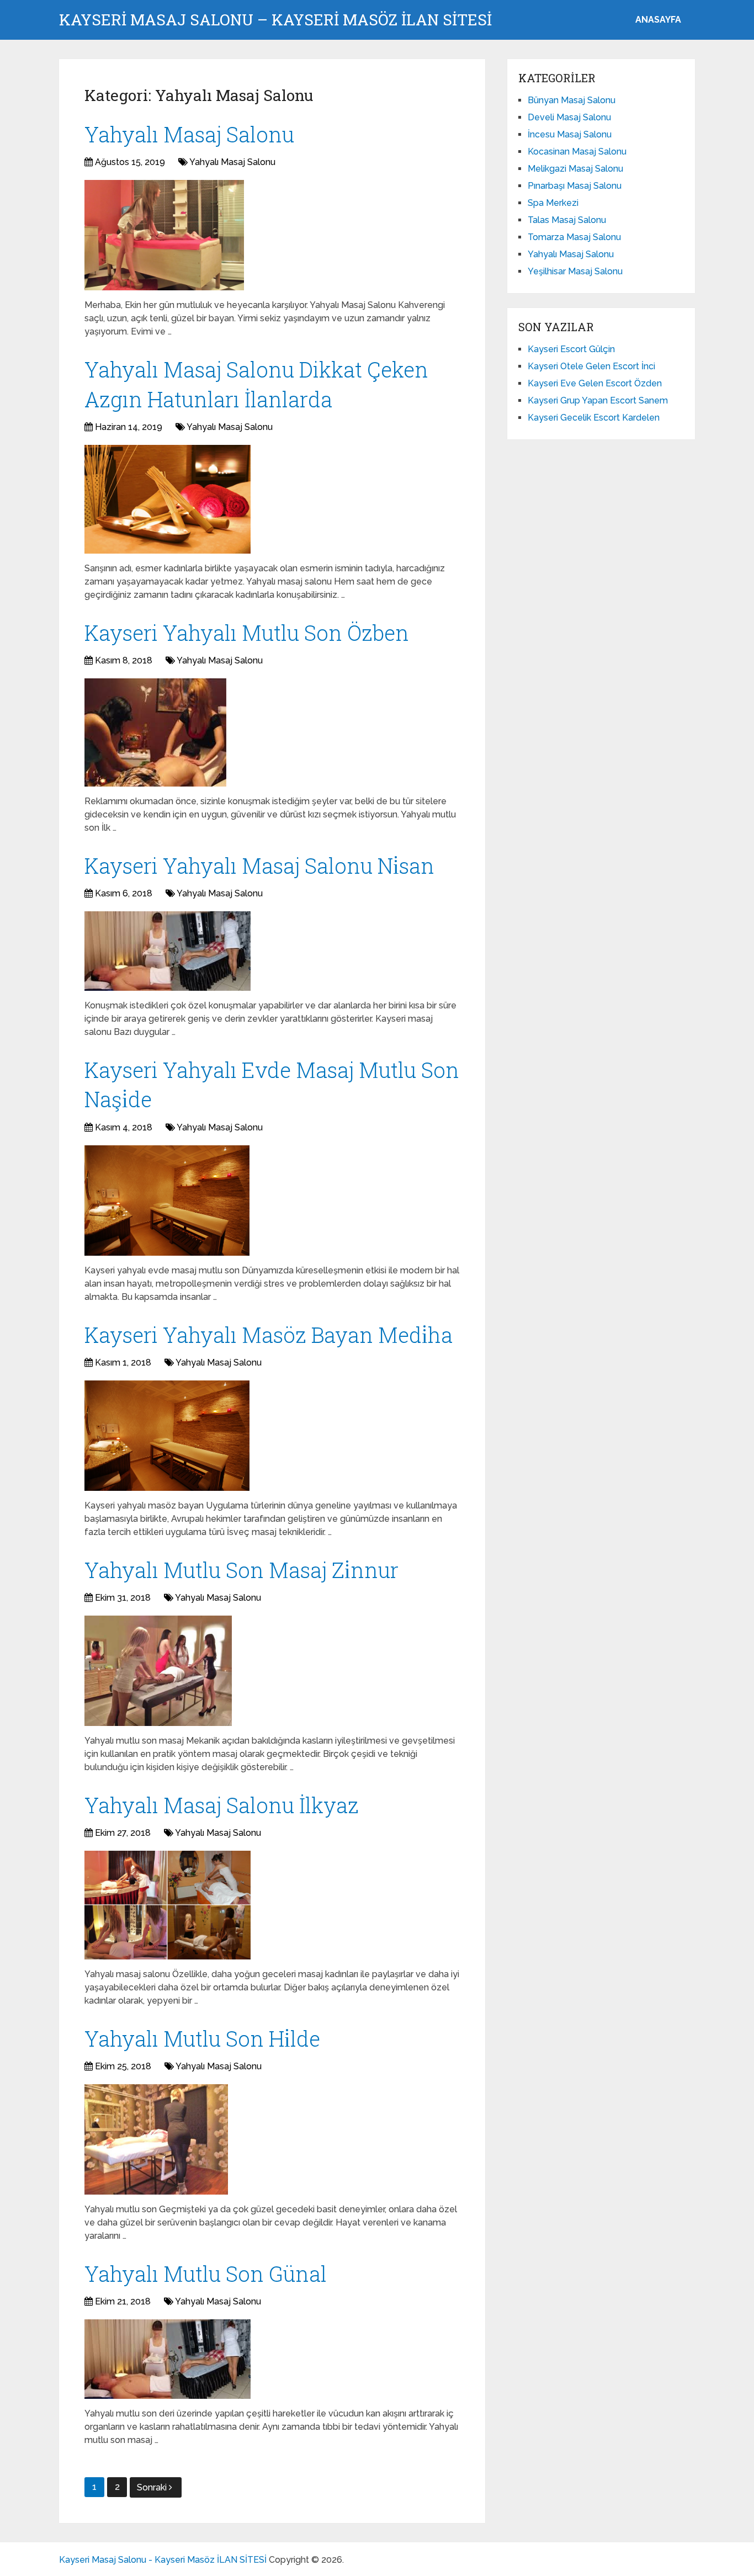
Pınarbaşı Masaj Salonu (575, 186)
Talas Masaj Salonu (567, 220)
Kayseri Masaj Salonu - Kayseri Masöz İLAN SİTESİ (163, 2560)
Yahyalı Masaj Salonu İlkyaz (222, 1805)
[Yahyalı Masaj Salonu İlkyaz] (168, 1905)
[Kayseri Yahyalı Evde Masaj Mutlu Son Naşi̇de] (167, 1201)
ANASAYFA (658, 20)
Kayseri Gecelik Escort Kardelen (594, 418)
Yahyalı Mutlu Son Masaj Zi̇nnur (241, 1570)
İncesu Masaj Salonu (570, 134)
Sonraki (153, 2487)
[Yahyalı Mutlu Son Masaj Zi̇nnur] (158, 1671)
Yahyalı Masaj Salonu (189, 134)
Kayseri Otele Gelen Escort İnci (591, 366)
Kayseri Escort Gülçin (571, 349)
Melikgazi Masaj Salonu (575, 169)
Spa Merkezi (553, 203)
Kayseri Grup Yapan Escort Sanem (598, 400)
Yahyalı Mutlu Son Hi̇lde (202, 2038)
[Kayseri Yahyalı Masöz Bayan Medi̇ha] (167, 1436)
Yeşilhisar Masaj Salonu (575, 271)
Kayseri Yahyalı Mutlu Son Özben (247, 633)
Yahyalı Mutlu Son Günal (206, 2274)
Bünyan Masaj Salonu (572, 100)
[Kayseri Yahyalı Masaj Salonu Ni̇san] (168, 951)
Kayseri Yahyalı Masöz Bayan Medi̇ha (269, 1335)
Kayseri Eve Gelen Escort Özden (595, 383)
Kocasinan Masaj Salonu (577, 152)
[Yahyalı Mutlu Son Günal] (168, 2359)
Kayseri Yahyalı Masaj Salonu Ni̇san (259, 865)
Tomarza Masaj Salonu (574, 237)
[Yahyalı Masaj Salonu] (164, 235)
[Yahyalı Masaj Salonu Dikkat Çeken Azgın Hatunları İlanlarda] (168, 499)
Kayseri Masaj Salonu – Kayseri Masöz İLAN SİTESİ (275, 20)
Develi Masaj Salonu (569, 117)
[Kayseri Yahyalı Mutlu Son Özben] (155, 732)
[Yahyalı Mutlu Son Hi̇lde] (156, 2139)
